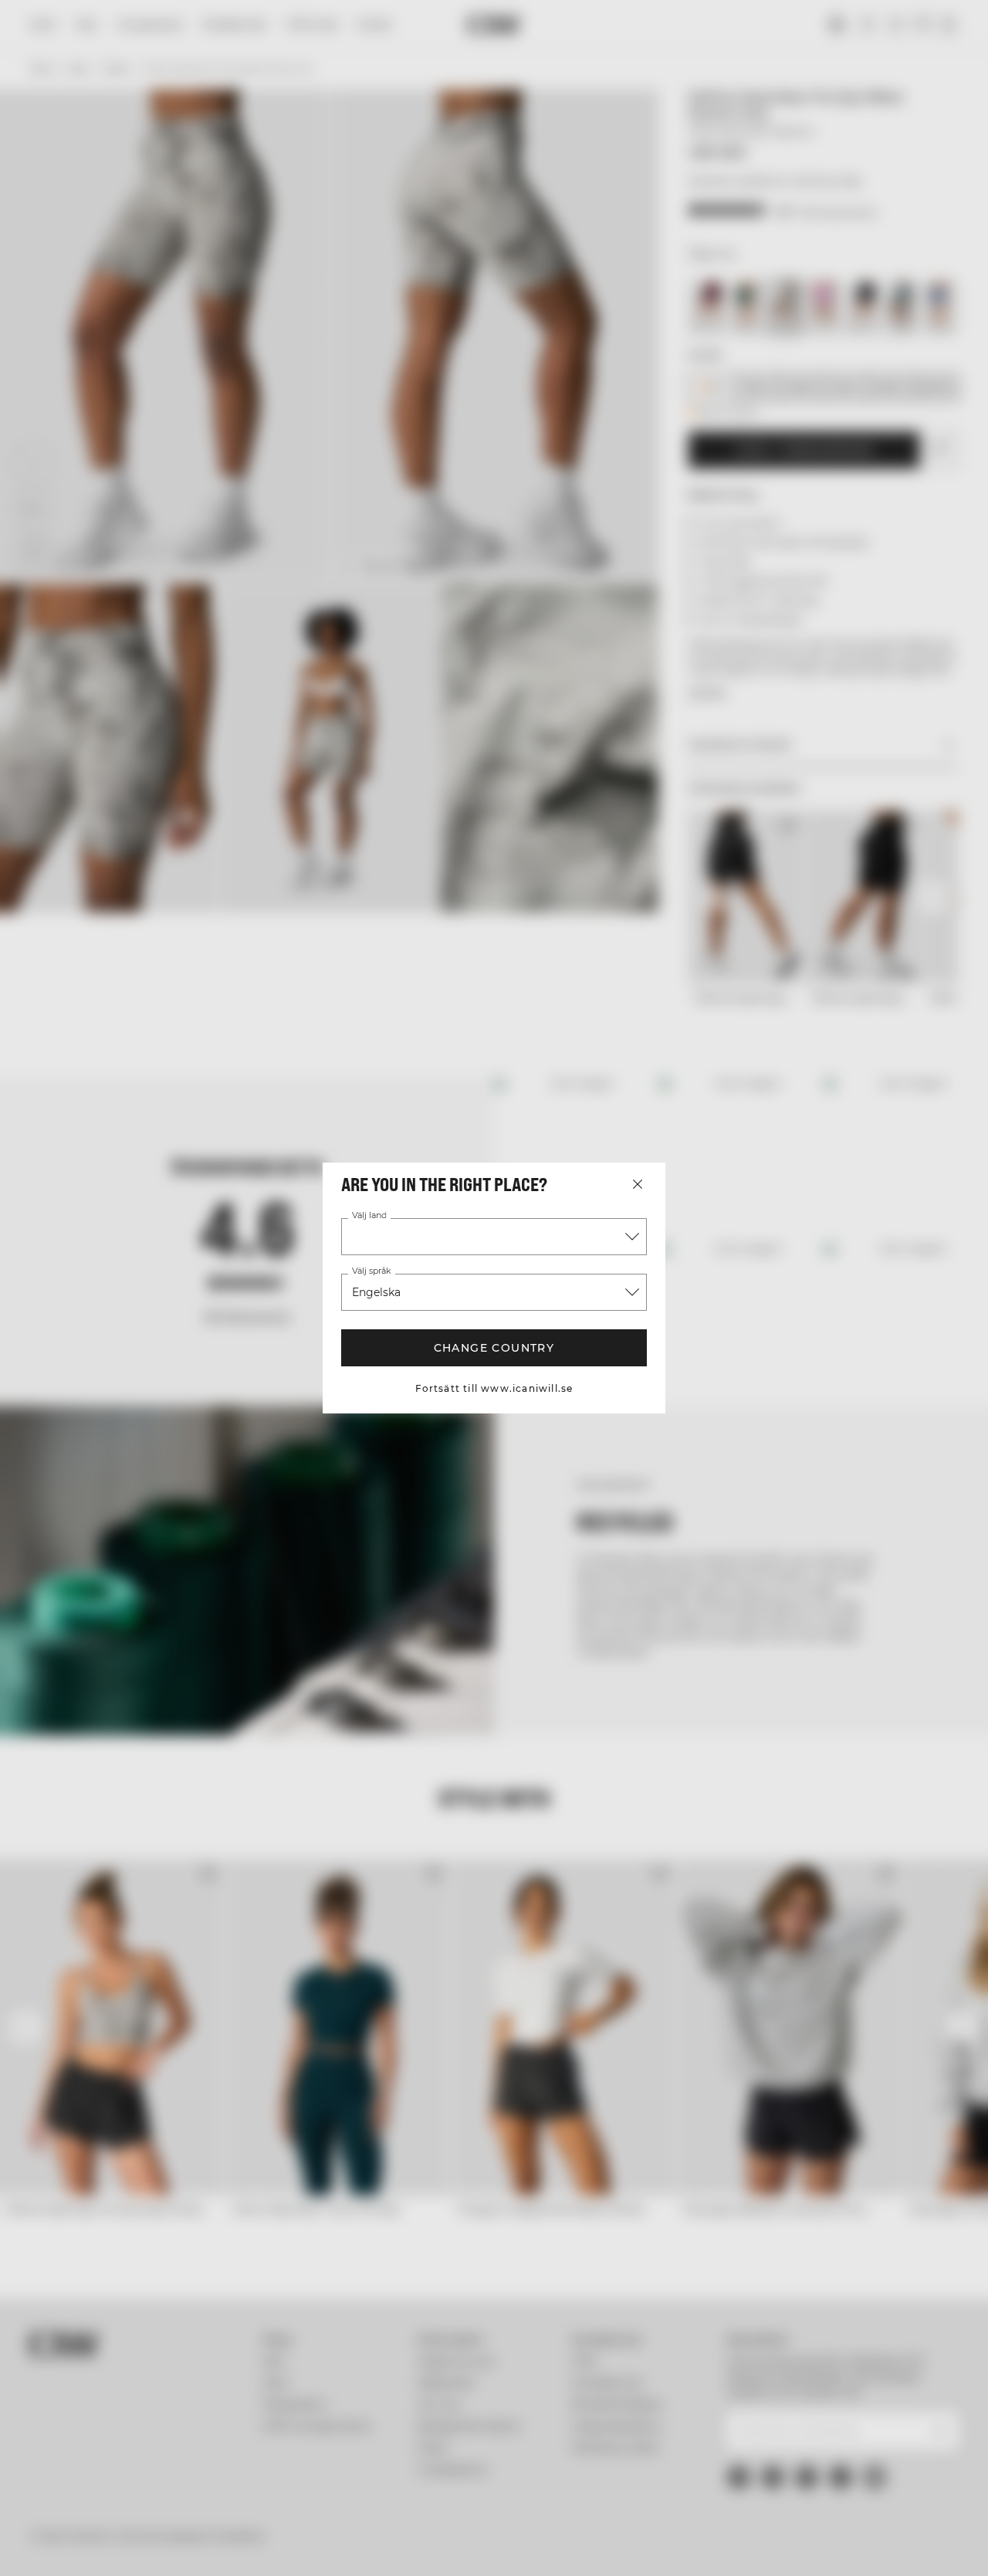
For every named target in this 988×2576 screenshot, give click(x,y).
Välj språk (371, 1271)
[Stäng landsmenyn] (638, 1184)
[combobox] (494, 1237)
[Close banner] (964, 2395)
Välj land (369, 1216)
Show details (804, 2546)
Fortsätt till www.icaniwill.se (494, 1388)
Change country (494, 1348)
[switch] (443, 2545)
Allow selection (820, 2455)
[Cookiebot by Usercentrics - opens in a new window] (100, 2546)
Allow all (820, 2410)
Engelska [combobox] (376, 1292)
